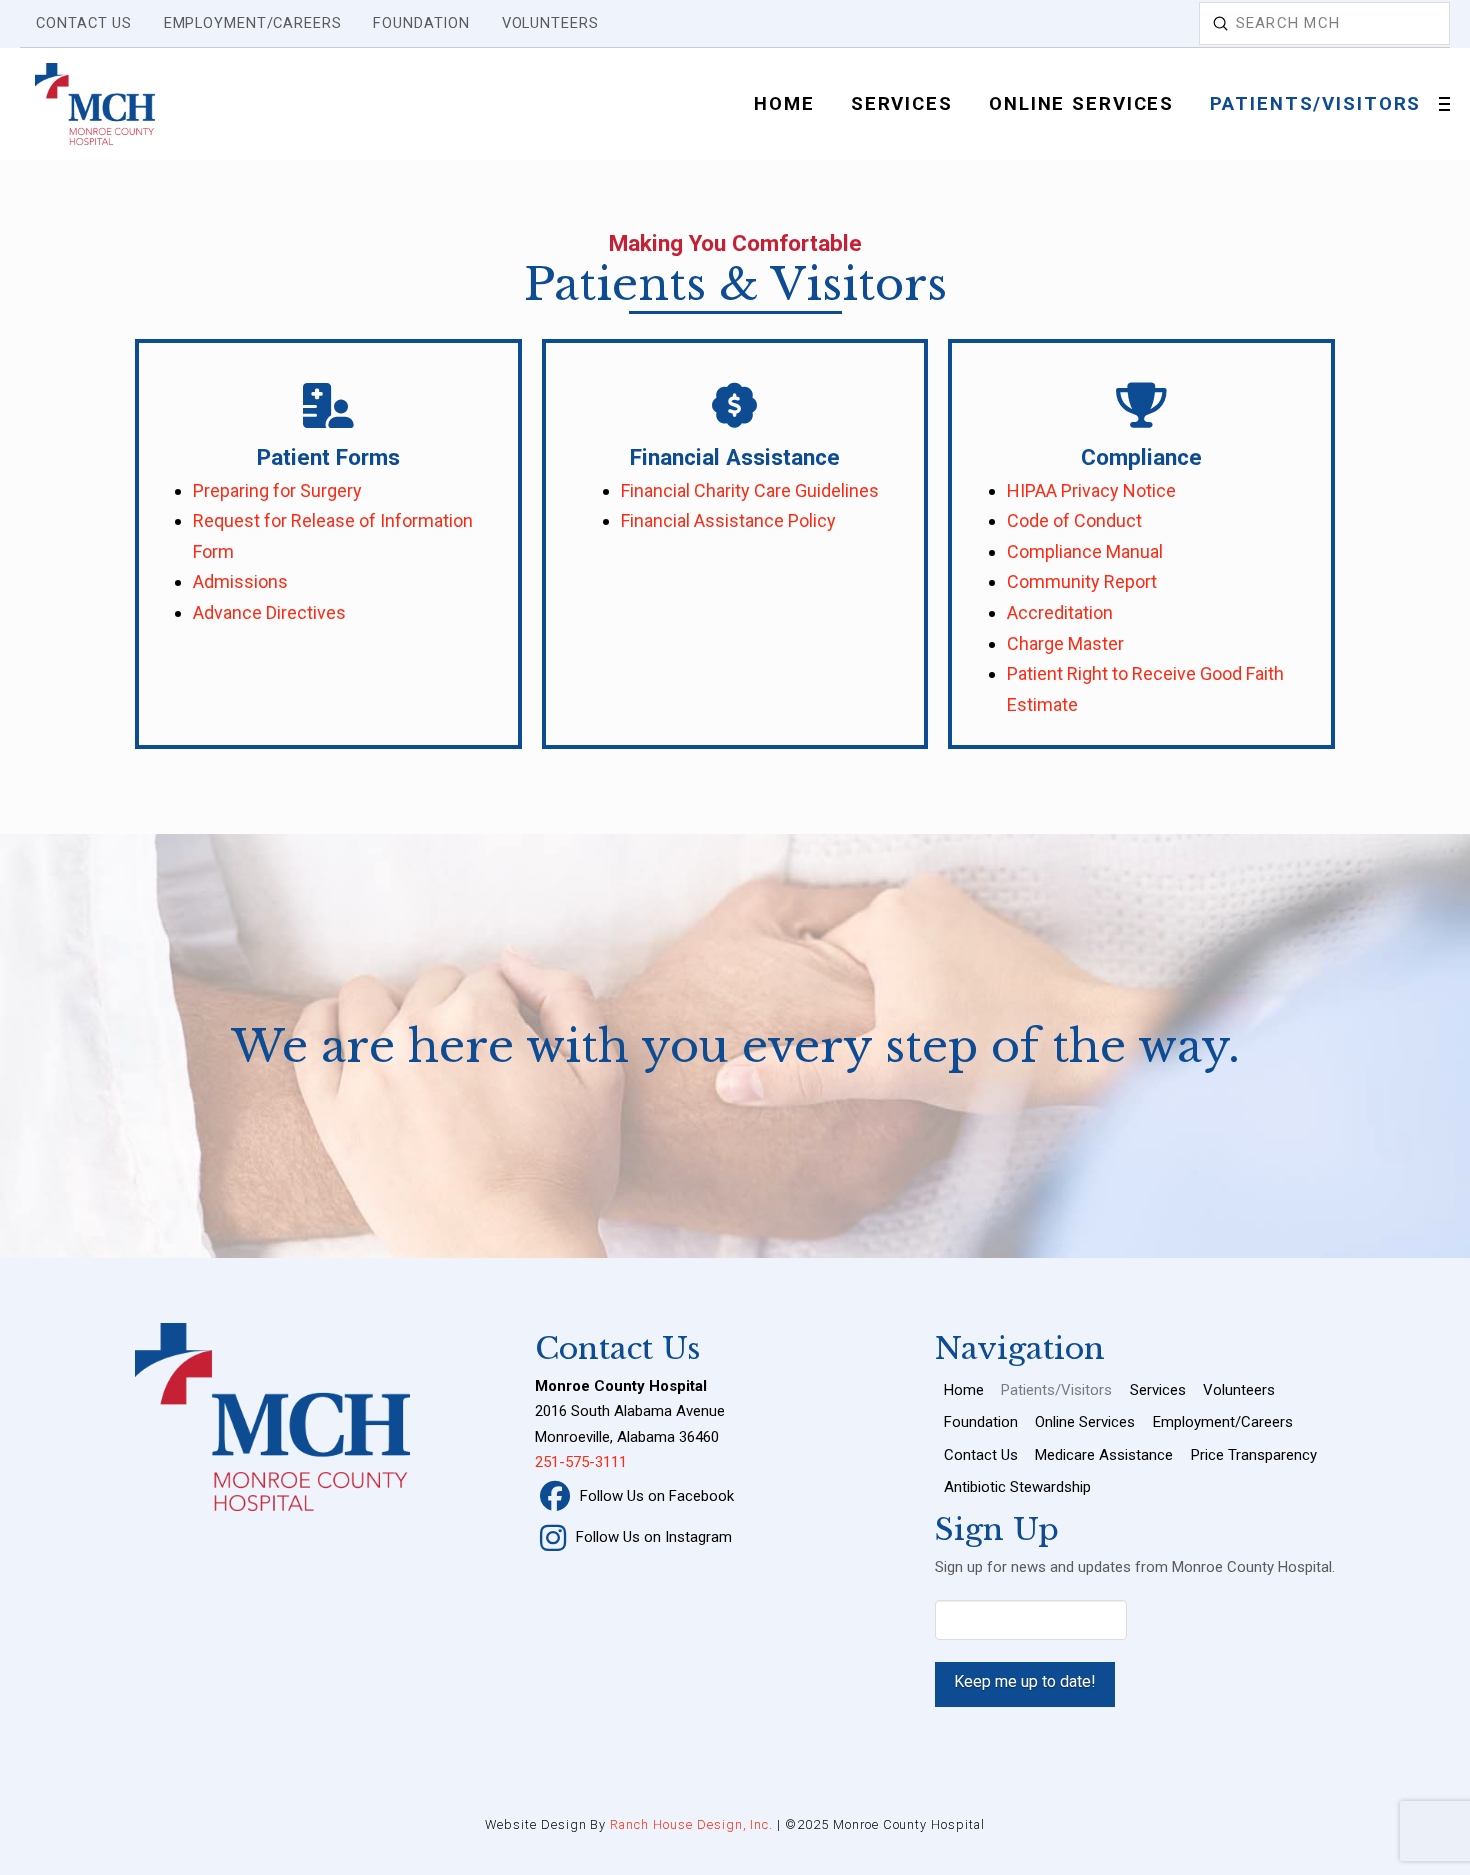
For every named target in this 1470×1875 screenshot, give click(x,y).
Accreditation (1060, 612)
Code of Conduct (1074, 520)
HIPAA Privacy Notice (1091, 490)
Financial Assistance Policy (728, 520)
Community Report (1082, 581)
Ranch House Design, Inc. (691, 1824)
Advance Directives (269, 612)
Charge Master (1065, 643)
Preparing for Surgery (277, 490)
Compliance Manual (1085, 551)
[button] (1445, 104)
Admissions (240, 581)
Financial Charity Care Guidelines (750, 490)
